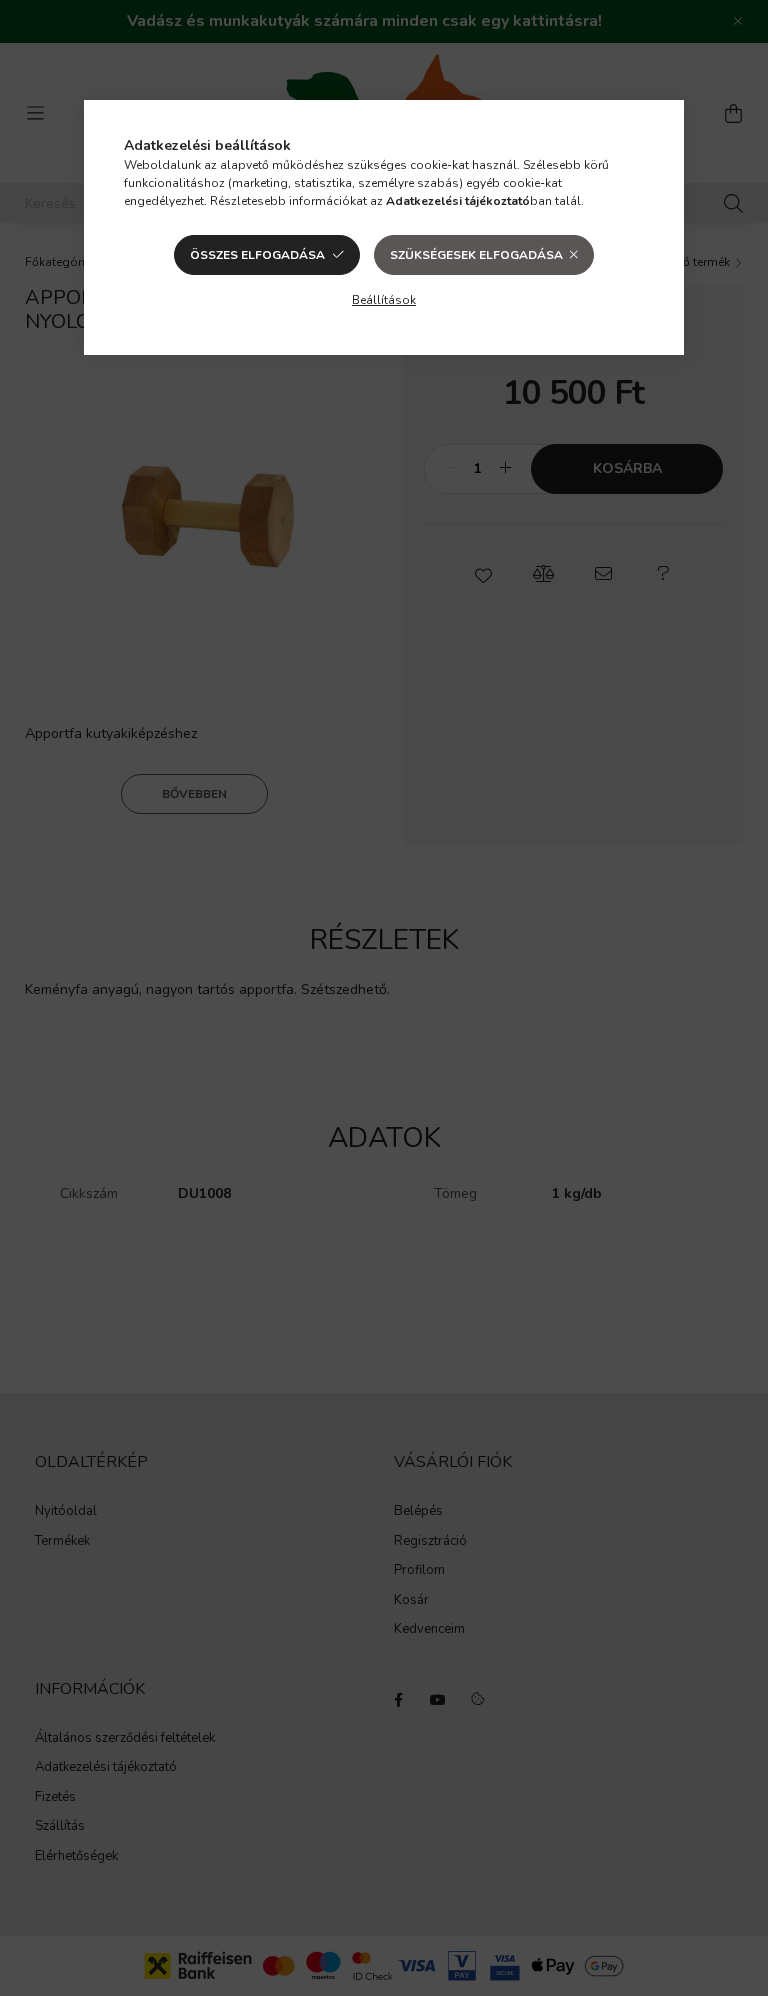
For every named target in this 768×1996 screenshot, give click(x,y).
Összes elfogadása (257, 255)
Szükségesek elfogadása (476, 255)
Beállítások (384, 300)
